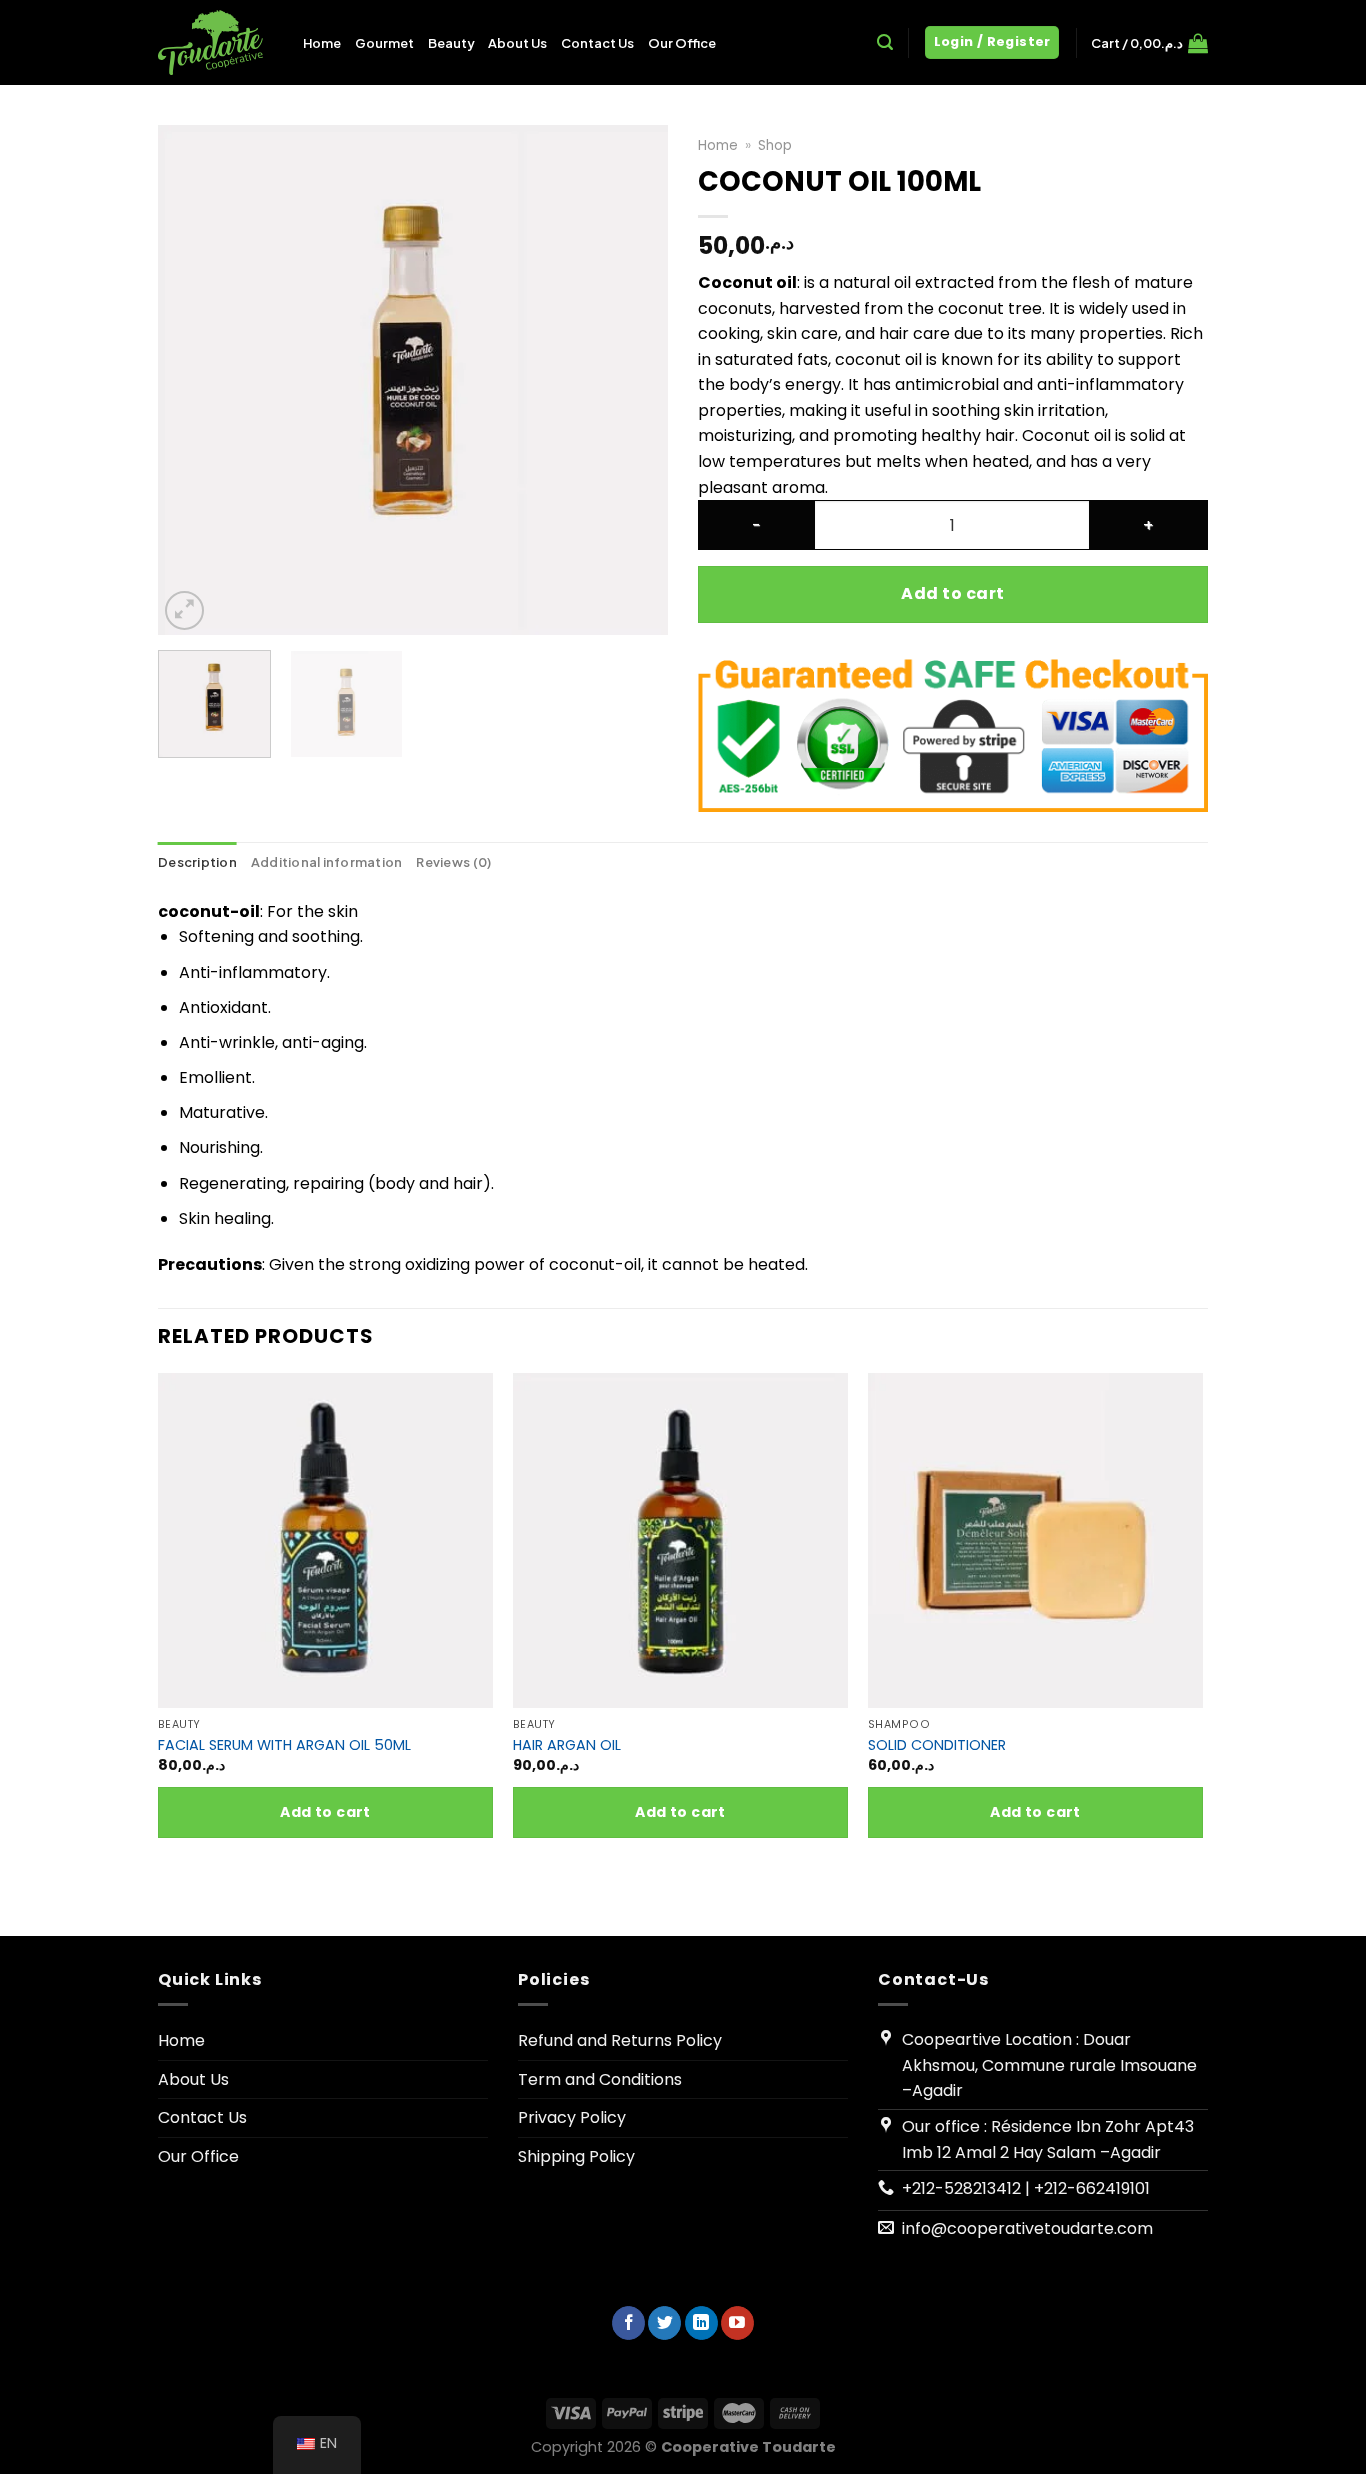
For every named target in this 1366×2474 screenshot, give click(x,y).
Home (322, 43)
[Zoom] (184, 610)
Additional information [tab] (327, 862)
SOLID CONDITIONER (937, 1745)
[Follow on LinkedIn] (701, 2323)
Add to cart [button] (325, 1812)
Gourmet (384, 43)
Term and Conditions (600, 2079)
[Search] (885, 42)
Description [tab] (197, 862)
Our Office (682, 43)
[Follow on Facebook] (628, 2323)
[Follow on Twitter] (664, 2323)
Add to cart (952, 593)
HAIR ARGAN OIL (567, 1745)
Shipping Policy (576, 2156)
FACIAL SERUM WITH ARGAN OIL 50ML (284, 1745)
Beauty (451, 43)
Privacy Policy (572, 2117)
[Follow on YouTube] (737, 2323)
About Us (517, 43)
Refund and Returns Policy (620, 2040)
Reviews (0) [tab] (453, 862)
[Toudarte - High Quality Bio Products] (215, 42)
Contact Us (597, 43)
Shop (775, 145)
